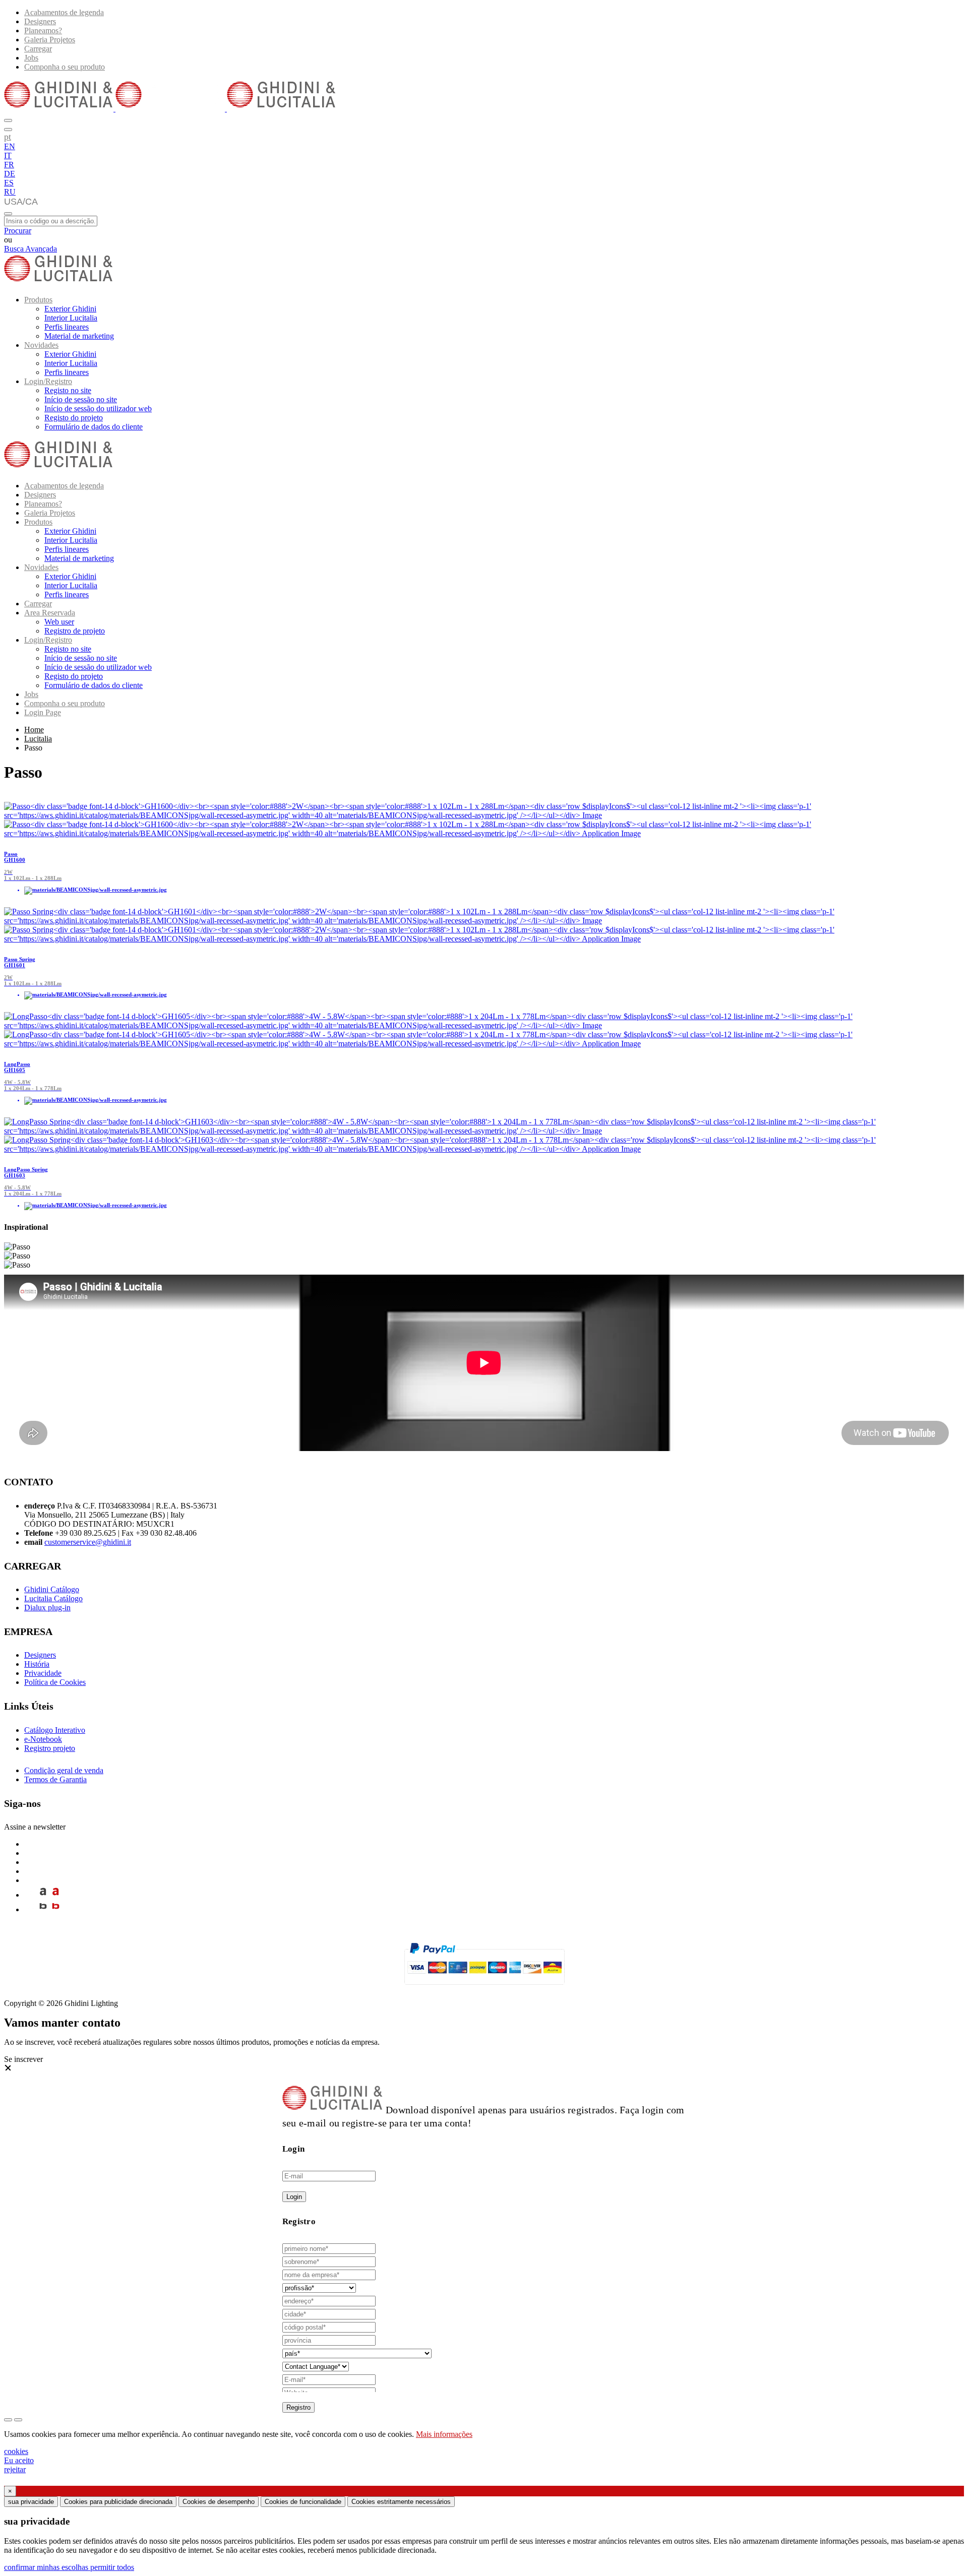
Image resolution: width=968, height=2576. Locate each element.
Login (294, 2197)
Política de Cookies (55, 1682)
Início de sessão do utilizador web (98, 409)
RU (10, 192)
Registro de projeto (75, 631)
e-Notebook (43, 1739)
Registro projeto (50, 1748)
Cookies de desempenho (219, 2502)
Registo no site (68, 390)
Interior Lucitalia (71, 318)
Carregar (38, 49)
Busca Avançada (31, 249)
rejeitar (15, 2469)
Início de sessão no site (81, 399)
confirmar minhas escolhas (47, 2567)
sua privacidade (31, 2502)
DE (10, 174)
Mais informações (444, 2434)
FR (9, 165)
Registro (298, 2407)
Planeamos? (43, 30)
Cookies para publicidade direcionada (118, 2502)
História (37, 1664)
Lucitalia (38, 739)
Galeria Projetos (50, 40)
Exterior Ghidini (70, 309)
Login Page (43, 712)
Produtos (38, 300)
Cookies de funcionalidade (303, 2502)
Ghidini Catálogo (52, 1589)
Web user (59, 622)
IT (8, 155)
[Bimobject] (43, 1909)
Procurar (18, 231)
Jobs (31, 58)
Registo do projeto (74, 418)
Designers (40, 21)
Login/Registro (48, 381)
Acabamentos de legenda (64, 12)
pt (8, 137)
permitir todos (112, 2567)
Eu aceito (19, 2460)
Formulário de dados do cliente (94, 427)
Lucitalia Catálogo (53, 1598)
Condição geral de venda (64, 1770)
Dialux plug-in (47, 1608)
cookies (16, 2451)
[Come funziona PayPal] (484, 1989)
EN (10, 146)
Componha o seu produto (65, 67)
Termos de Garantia (55, 1779)
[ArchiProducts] (43, 1895)
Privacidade (43, 1673)
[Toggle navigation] (8, 214)
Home (34, 730)
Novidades (41, 345)
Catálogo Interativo (55, 1730)
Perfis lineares (67, 327)
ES (9, 183)
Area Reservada (50, 613)
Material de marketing (79, 336)
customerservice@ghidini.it (88, 1542)
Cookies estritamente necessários (401, 2502)
